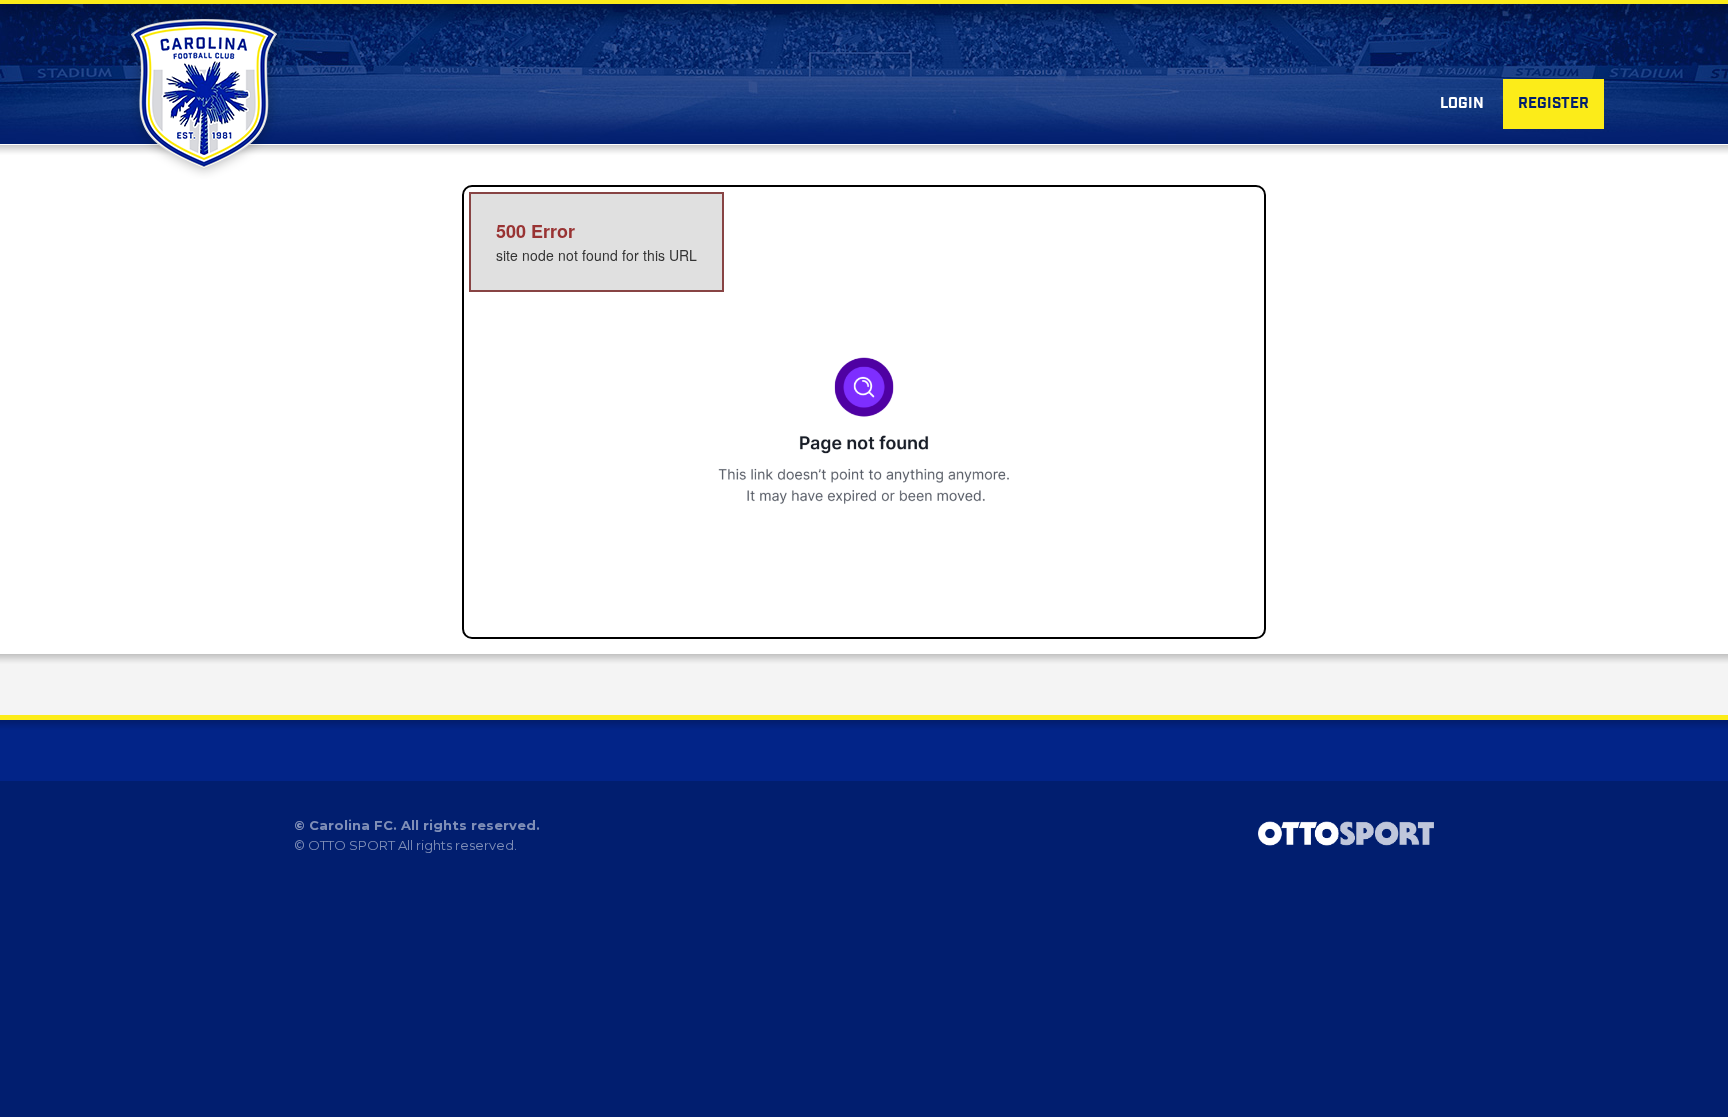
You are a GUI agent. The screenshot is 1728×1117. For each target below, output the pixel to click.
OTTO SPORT (351, 845)
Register (1553, 104)
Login (1462, 104)
